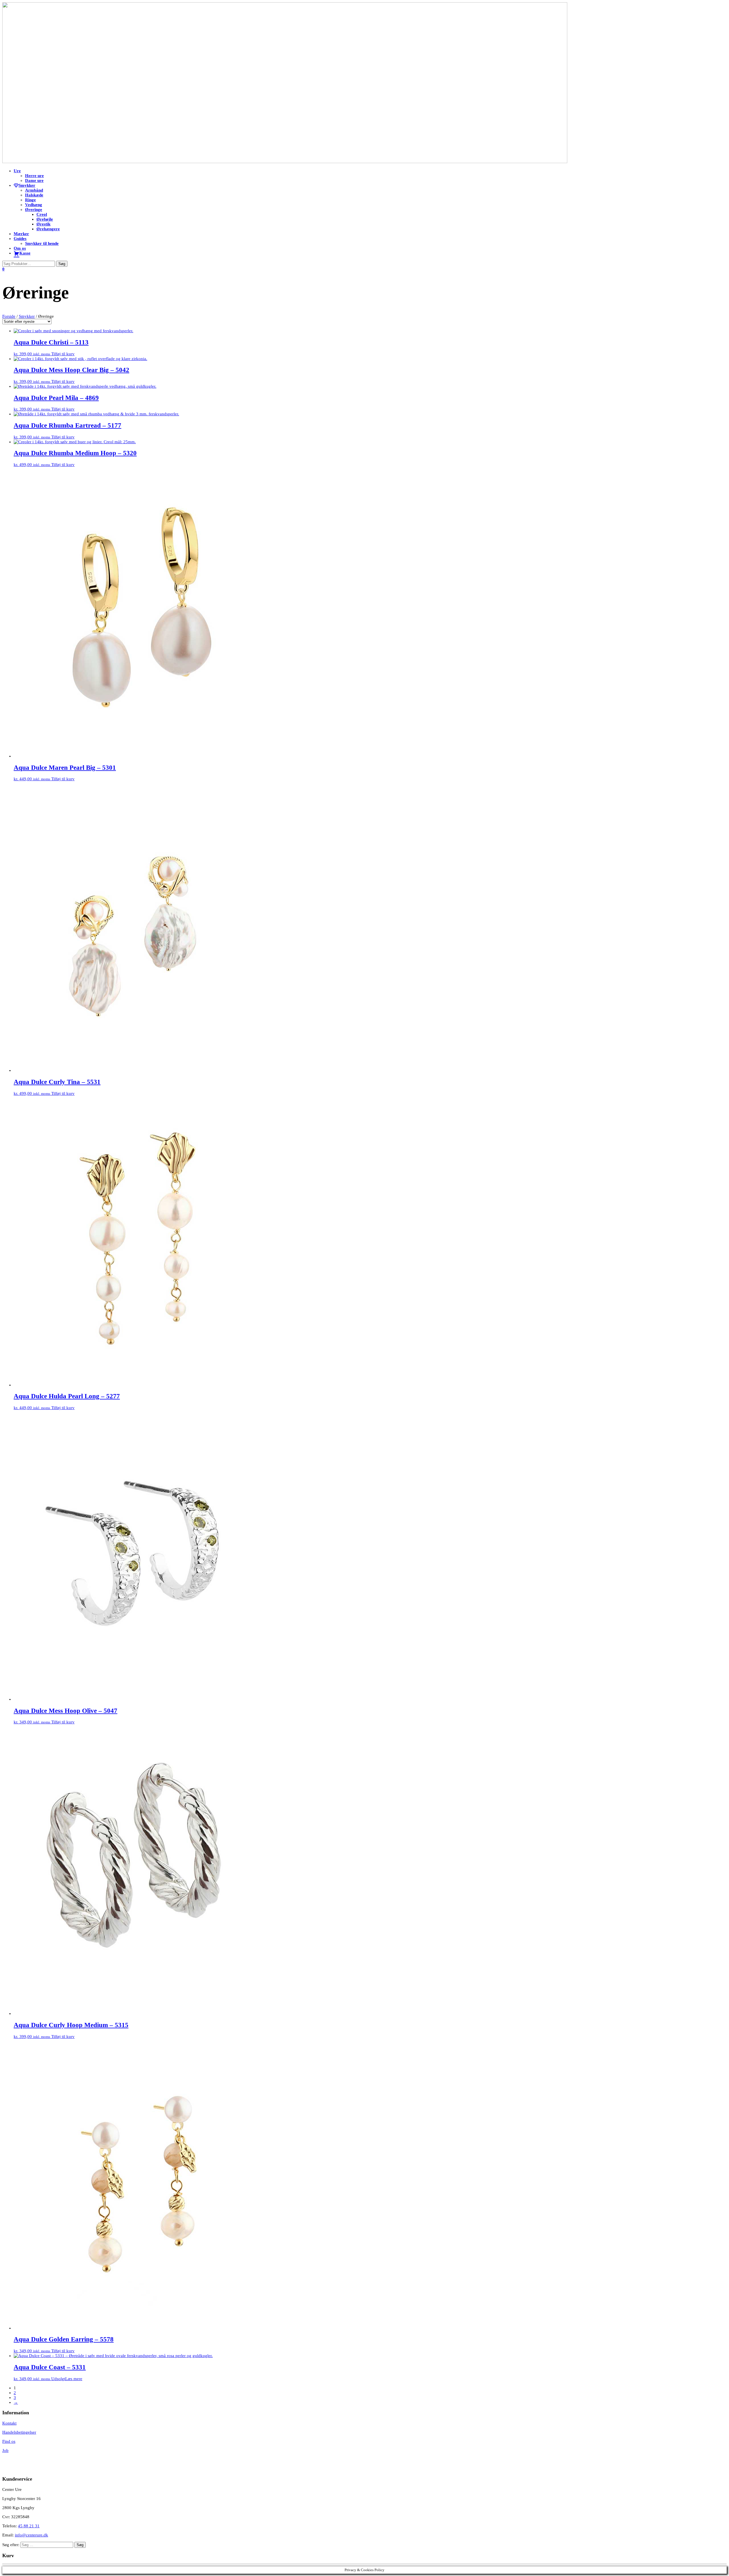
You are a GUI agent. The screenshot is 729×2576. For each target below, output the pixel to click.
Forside (9, 316)
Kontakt (9, 2423)
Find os (9, 2441)
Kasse (25, 253)
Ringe (30, 200)
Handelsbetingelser (19, 2432)
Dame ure (34, 180)
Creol (42, 214)
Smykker (27, 185)
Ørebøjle (45, 219)
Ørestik (43, 224)
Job (5, 2450)
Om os (20, 248)
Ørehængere (48, 229)
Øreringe (34, 210)
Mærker (21, 234)
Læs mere (74, 2379)
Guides (20, 239)
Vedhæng (34, 205)
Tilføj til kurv (63, 354)
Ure (17, 171)
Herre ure (34, 176)
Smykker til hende (42, 243)
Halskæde (34, 195)
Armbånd (34, 190)
